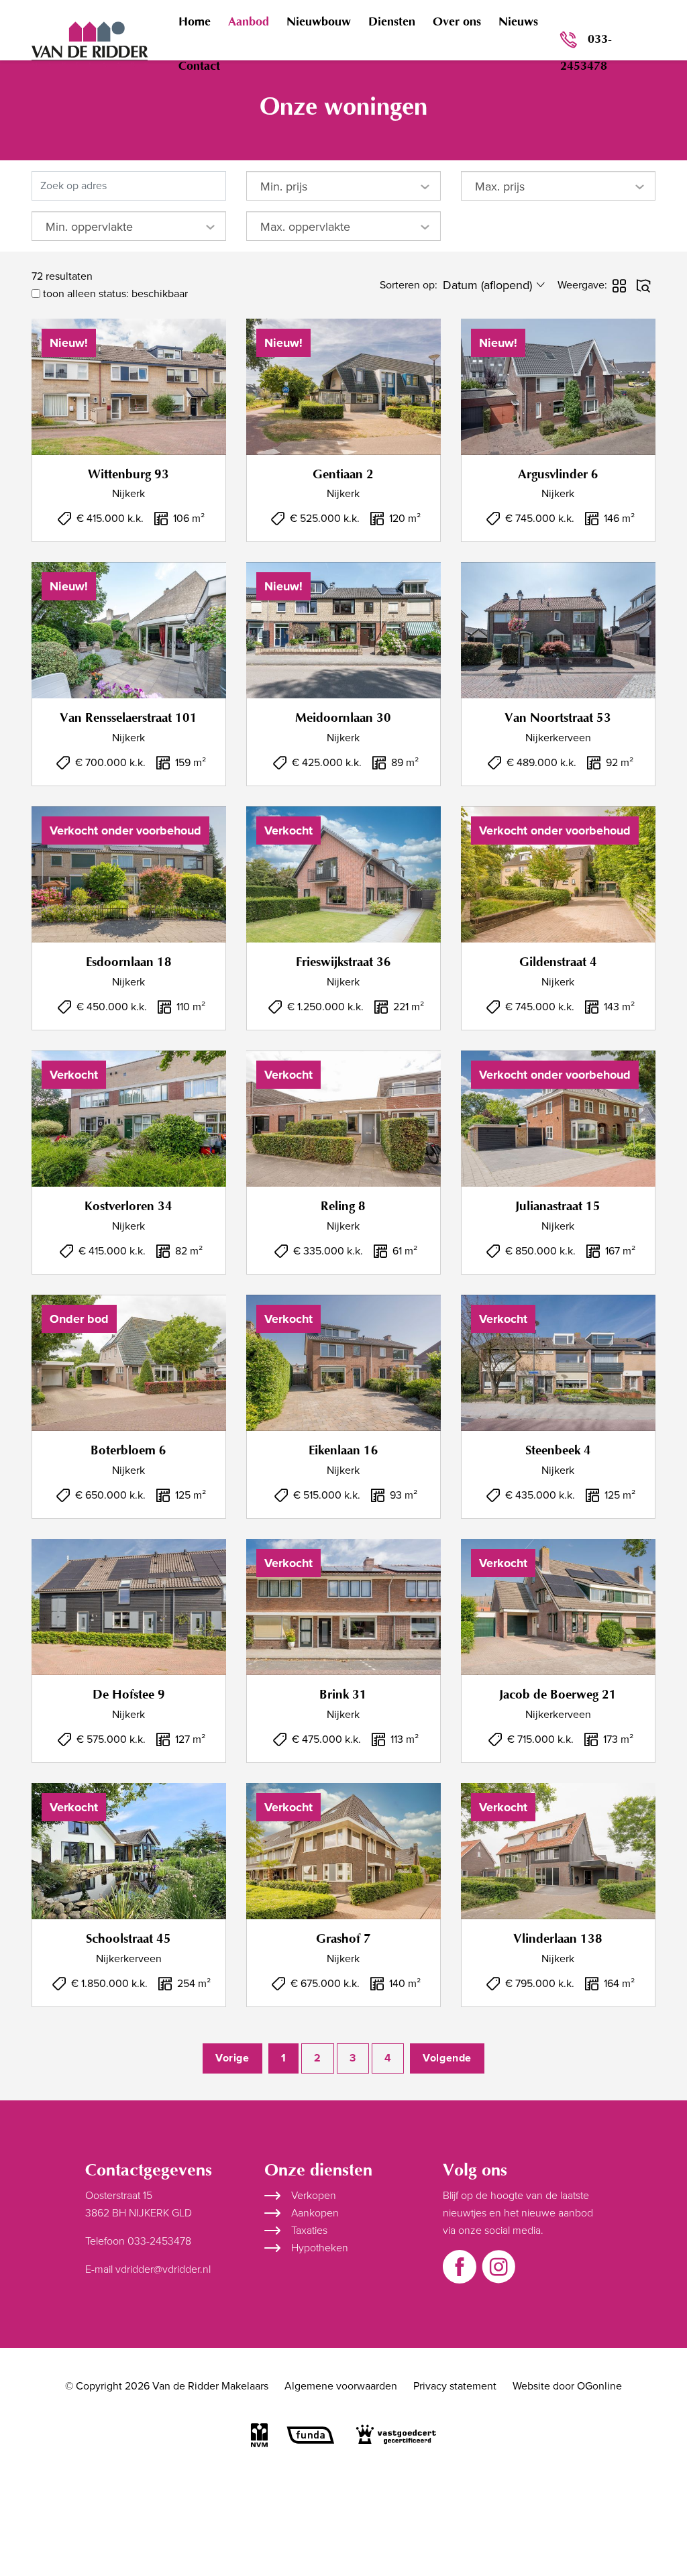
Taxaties (309, 2231)
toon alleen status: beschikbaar (114, 294)
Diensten (392, 22)
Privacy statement (455, 2386)
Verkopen (314, 2196)
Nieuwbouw (319, 22)
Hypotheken (320, 2248)
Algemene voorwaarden (341, 2386)
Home (195, 22)
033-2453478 (586, 53)
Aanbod (249, 22)
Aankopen (315, 2213)
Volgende (447, 2058)
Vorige (232, 2058)
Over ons (457, 22)
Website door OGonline (567, 2386)
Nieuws (518, 22)
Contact (199, 66)
